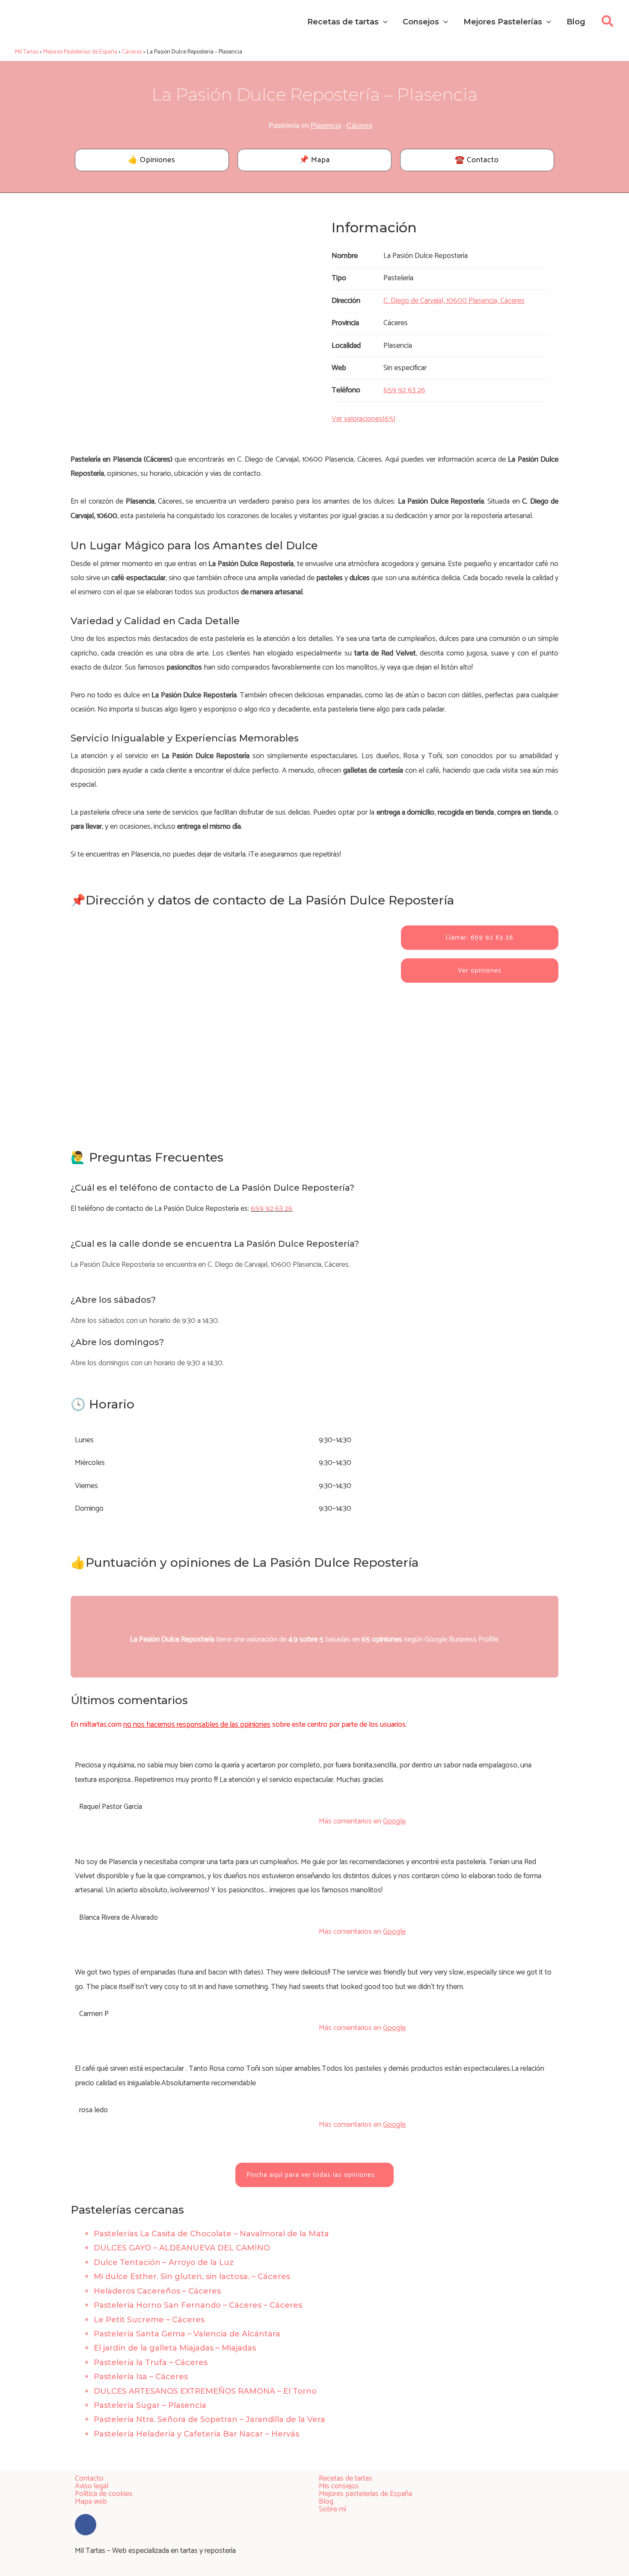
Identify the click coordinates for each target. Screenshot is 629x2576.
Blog (326, 2502)
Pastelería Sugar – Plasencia (150, 2405)
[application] (383, 22)
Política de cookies (104, 2494)
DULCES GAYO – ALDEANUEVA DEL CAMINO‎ (182, 2248)
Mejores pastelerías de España (365, 2494)
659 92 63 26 (272, 1209)
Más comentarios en (362, 1821)
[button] (608, 24)
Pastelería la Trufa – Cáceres (151, 2363)
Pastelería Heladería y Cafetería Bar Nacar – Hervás (196, 2434)
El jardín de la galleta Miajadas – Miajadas (175, 2348)
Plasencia (326, 126)
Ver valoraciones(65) (363, 419)
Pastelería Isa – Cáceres (141, 2377)
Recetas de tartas (346, 2478)
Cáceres (359, 126)
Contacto (89, 2478)
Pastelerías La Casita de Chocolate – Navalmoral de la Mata (211, 2234)
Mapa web (91, 2502)
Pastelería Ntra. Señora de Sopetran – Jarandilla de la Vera (209, 2419)
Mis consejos (339, 2486)
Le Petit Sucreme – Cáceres (149, 2320)
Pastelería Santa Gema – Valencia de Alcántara (187, 2334)
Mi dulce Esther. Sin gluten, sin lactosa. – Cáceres (192, 2277)
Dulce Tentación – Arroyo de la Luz (164, 2262)
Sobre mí (332, 2509)
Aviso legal (92, 2486)
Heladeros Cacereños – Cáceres (157, 2291)
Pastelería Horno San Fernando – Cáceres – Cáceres (198, 2305)
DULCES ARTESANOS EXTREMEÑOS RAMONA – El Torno (205, 2391)
